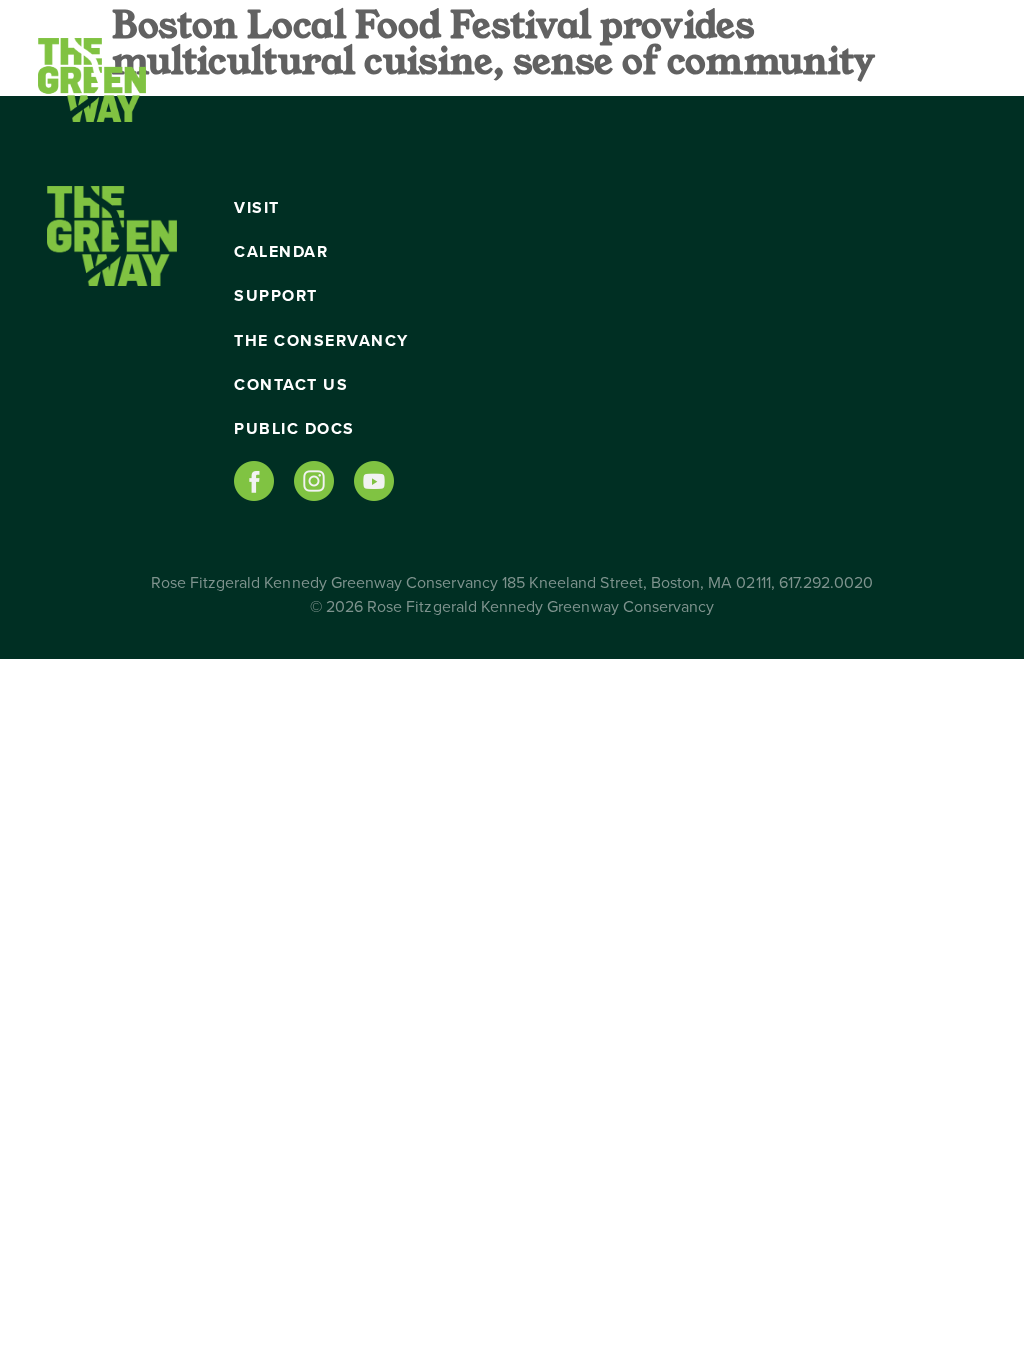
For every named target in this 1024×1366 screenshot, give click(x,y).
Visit (257, 208)
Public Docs (294, 429)
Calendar (281, 252)
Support (276, 296)
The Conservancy (321, 341)
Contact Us (291, 385)
